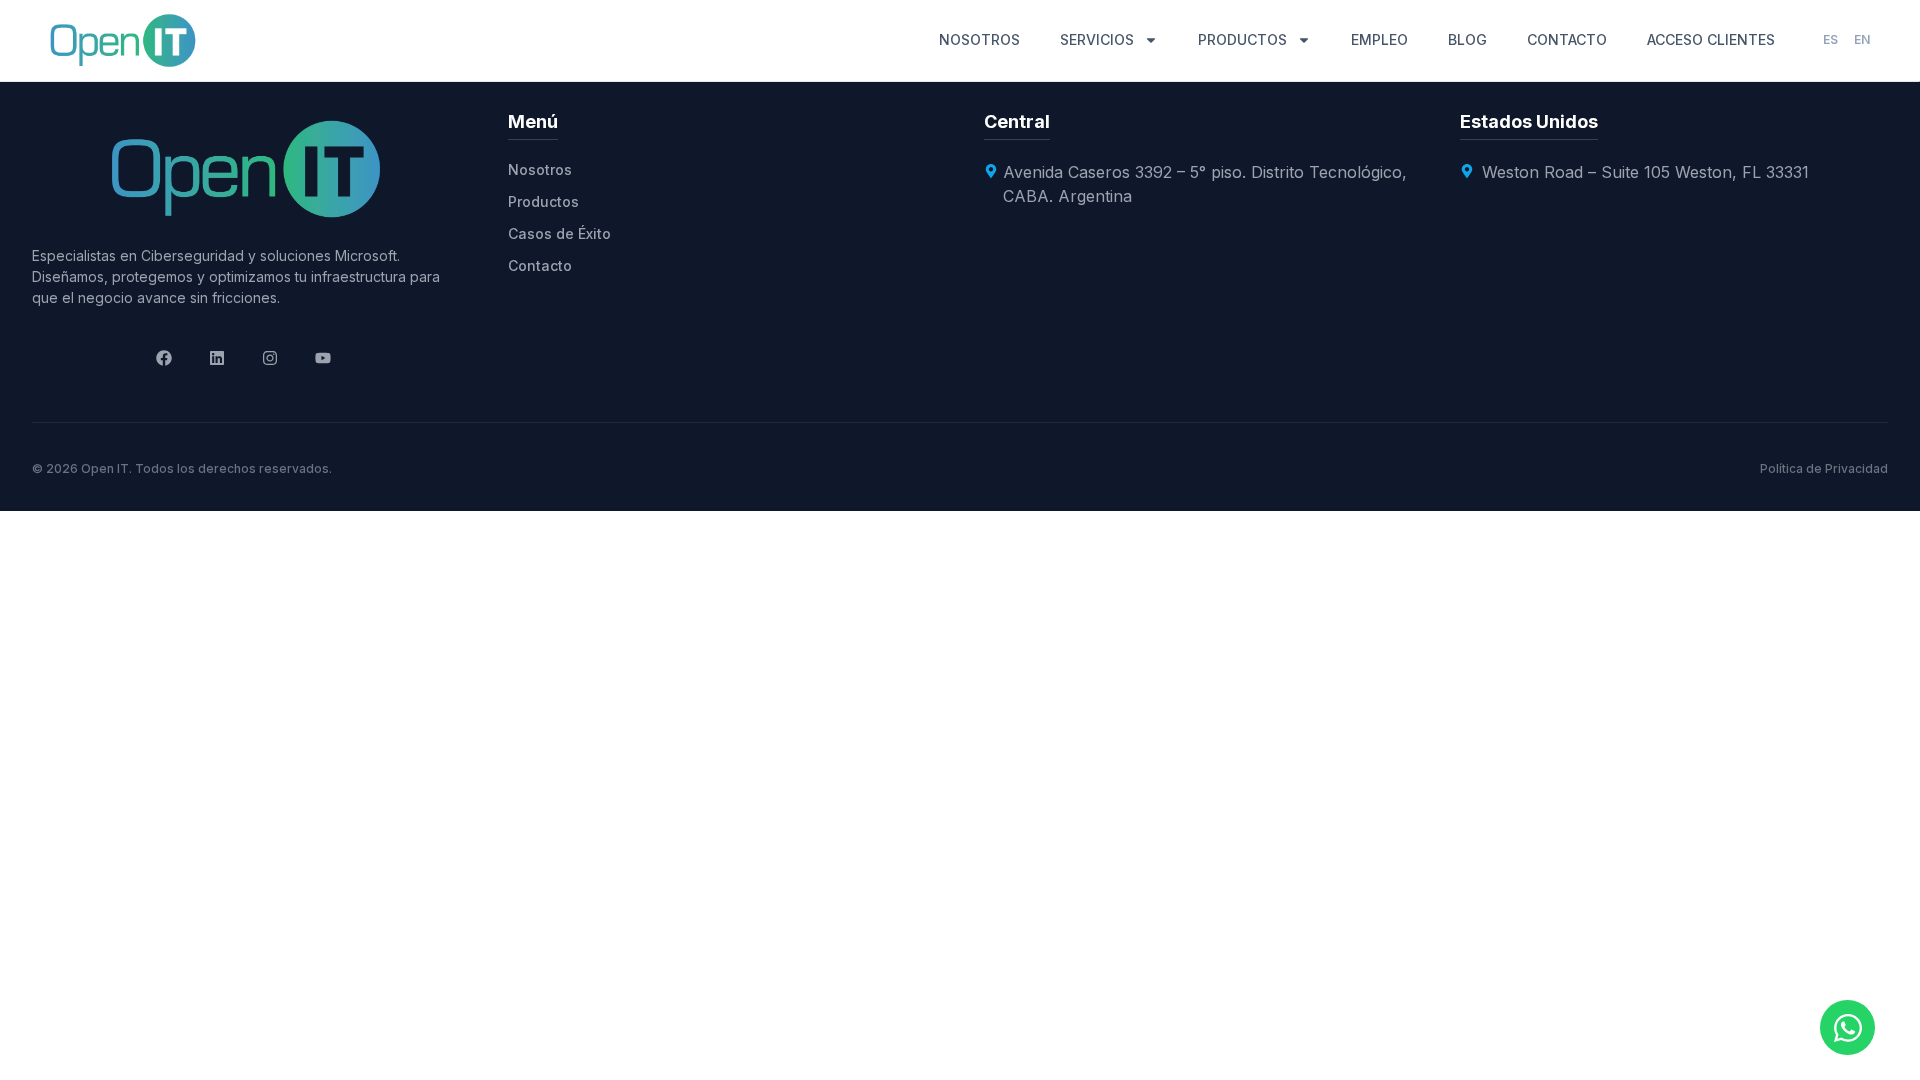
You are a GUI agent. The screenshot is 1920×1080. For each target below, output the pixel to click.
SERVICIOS (1097, 39)
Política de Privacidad (1824, 468)
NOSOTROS (979, 39)
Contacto (540, 265)
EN (1862, 39)
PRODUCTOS (1242, 39)
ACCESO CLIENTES (1711, 39)
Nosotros (540, 169)
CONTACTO (1567, 39)
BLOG (1467, 39)
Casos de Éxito (559, 233)
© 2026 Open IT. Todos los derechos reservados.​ (182, 468)
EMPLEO (1379, 39)
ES (1830, 39)
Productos (543, 201)
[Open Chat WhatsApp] (1847, 1027)
